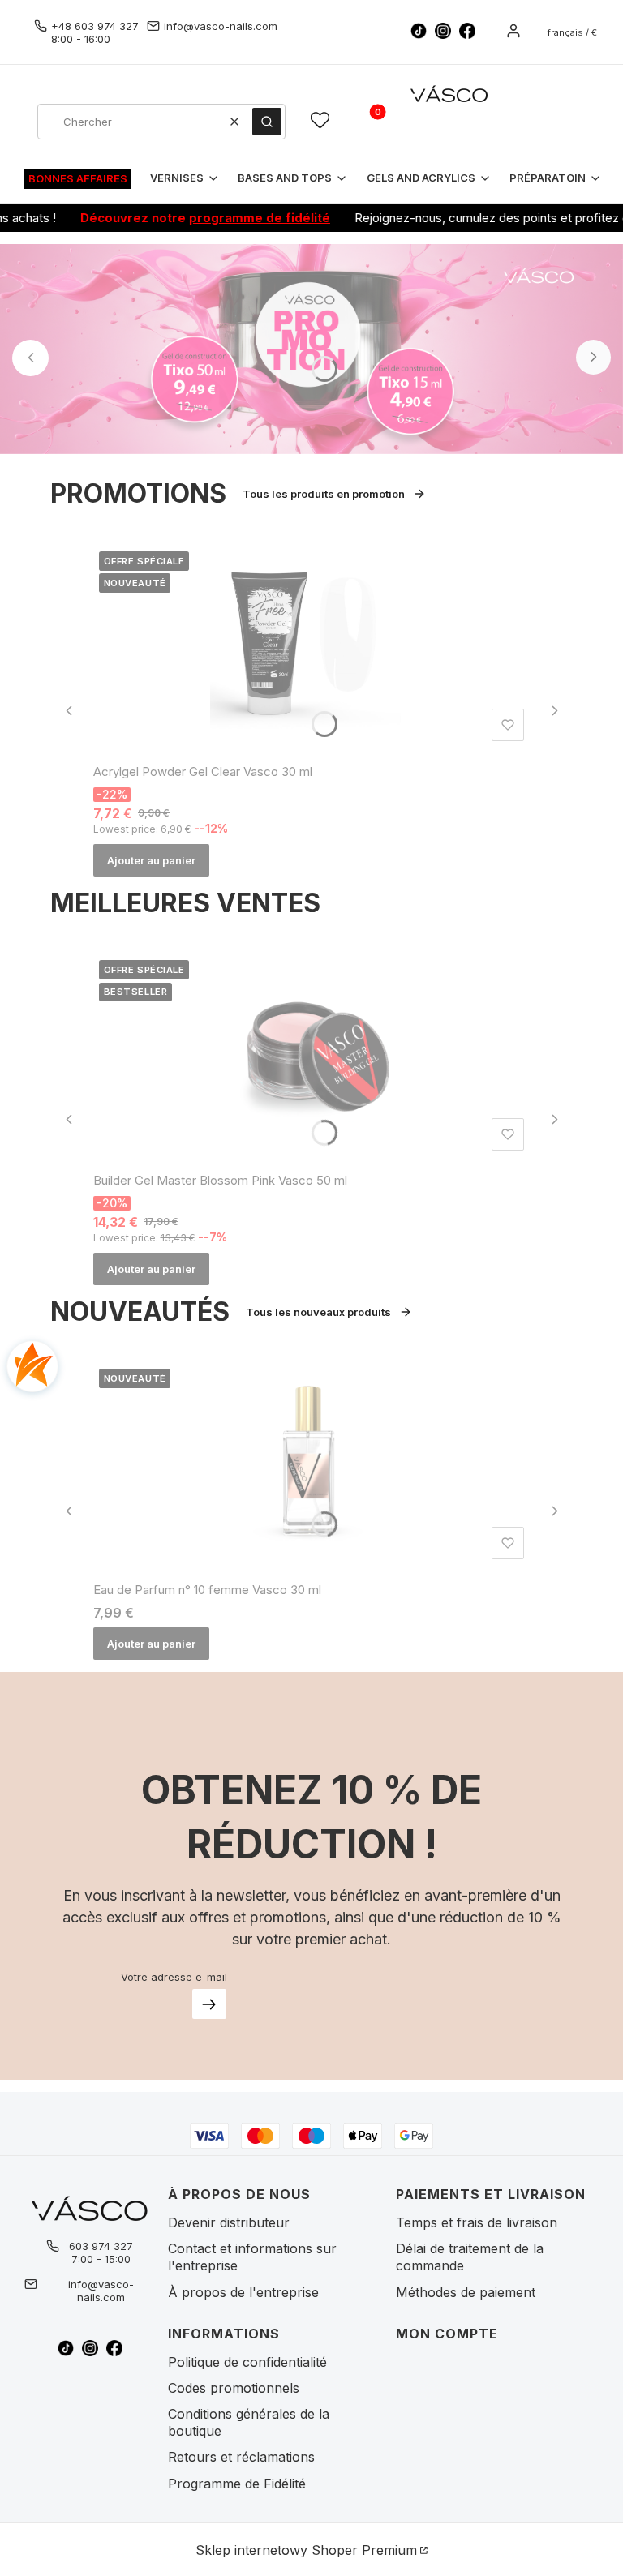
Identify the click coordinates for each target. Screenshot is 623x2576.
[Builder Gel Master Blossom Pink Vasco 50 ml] (312, 1056)
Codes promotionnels (234, 2388)
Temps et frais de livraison (477, 2222)
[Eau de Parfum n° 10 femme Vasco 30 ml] (312, 1464)
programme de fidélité (229, 218)
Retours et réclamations (241, 2457)
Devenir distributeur (229, 2222)
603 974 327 (101, 2246)
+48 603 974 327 (95, 26)
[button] (267, 122)
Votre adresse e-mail (174, 1977)
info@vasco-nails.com (221, 26)
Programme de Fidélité (237, 2484)
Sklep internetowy (306, 2550)
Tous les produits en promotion (324, 494)
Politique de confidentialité (247, 2362)
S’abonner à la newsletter (209, 2004)
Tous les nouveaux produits (318, 1312)
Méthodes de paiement (466, 2292)
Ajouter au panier (151, 860)
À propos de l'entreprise (243, 2292)
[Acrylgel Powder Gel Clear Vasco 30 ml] (312, 646)
